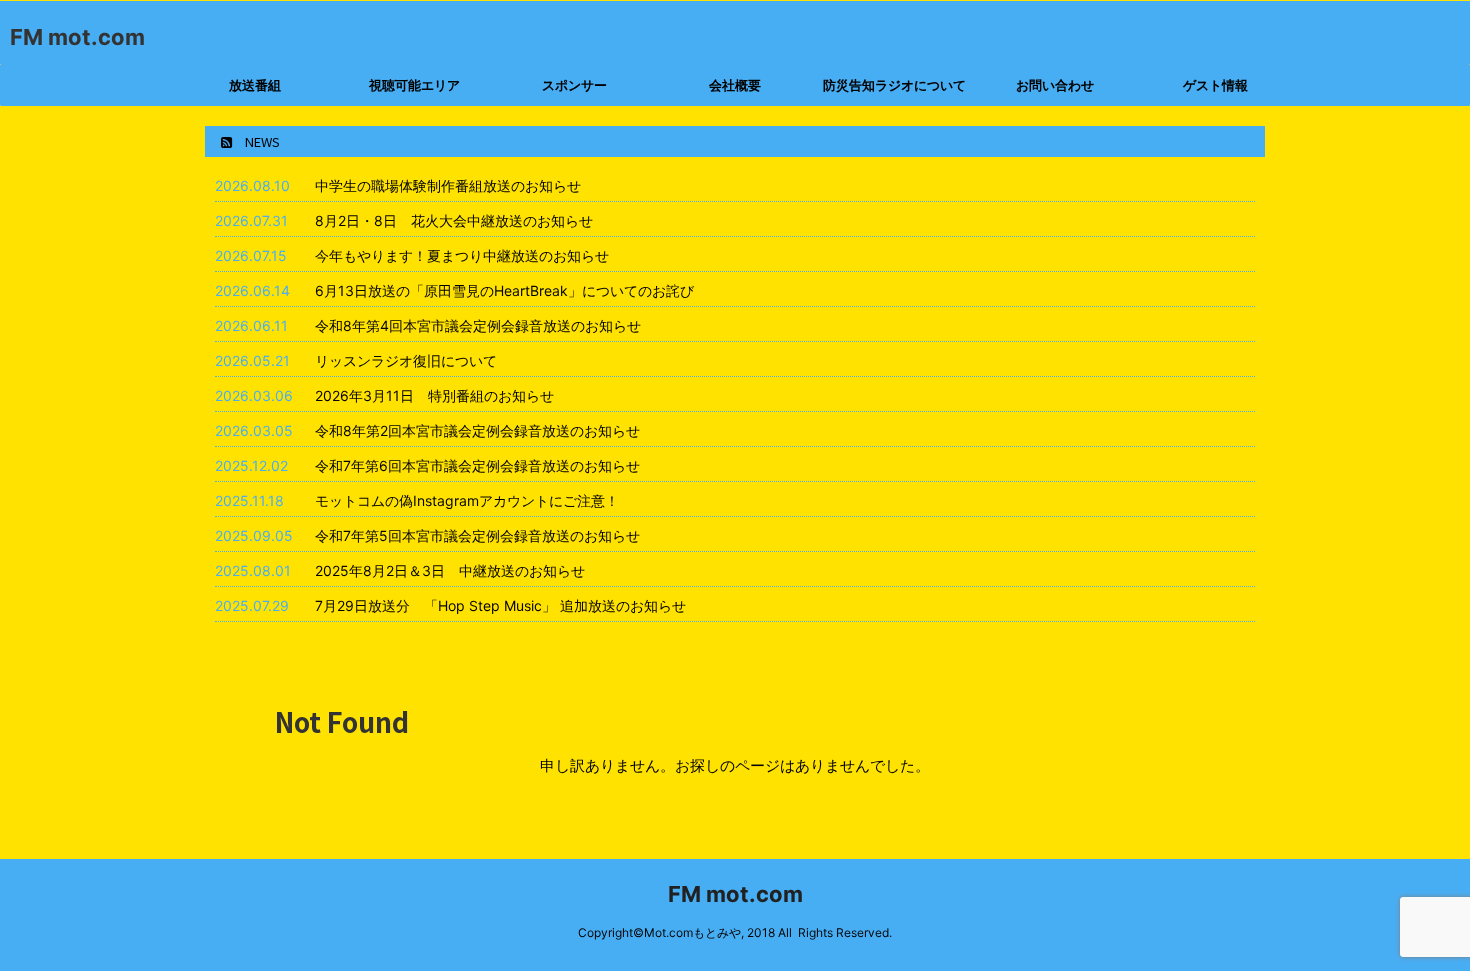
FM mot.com (77, 37)
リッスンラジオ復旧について (406, 360)
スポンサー (574, 85)
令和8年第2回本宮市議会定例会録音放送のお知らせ (477, 430)
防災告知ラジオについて (894, 85)
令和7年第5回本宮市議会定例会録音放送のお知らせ (477, 535)
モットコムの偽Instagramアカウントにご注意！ (467, 500)
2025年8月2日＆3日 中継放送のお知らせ (450, 570)
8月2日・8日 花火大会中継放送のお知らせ (454, 220)
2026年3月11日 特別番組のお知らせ (434, 395)
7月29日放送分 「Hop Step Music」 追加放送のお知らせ (500, 605)
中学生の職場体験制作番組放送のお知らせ (448, 185)
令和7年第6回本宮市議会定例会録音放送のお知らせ (477, 465)
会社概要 (735, 85)
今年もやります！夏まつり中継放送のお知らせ (462, 255)
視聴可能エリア (414, 85)
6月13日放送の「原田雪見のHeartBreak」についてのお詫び (504, 290)
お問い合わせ (1055, 85)
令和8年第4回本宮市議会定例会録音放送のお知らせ (478, 325)
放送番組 (255, 85)
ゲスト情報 (1215, 85)
